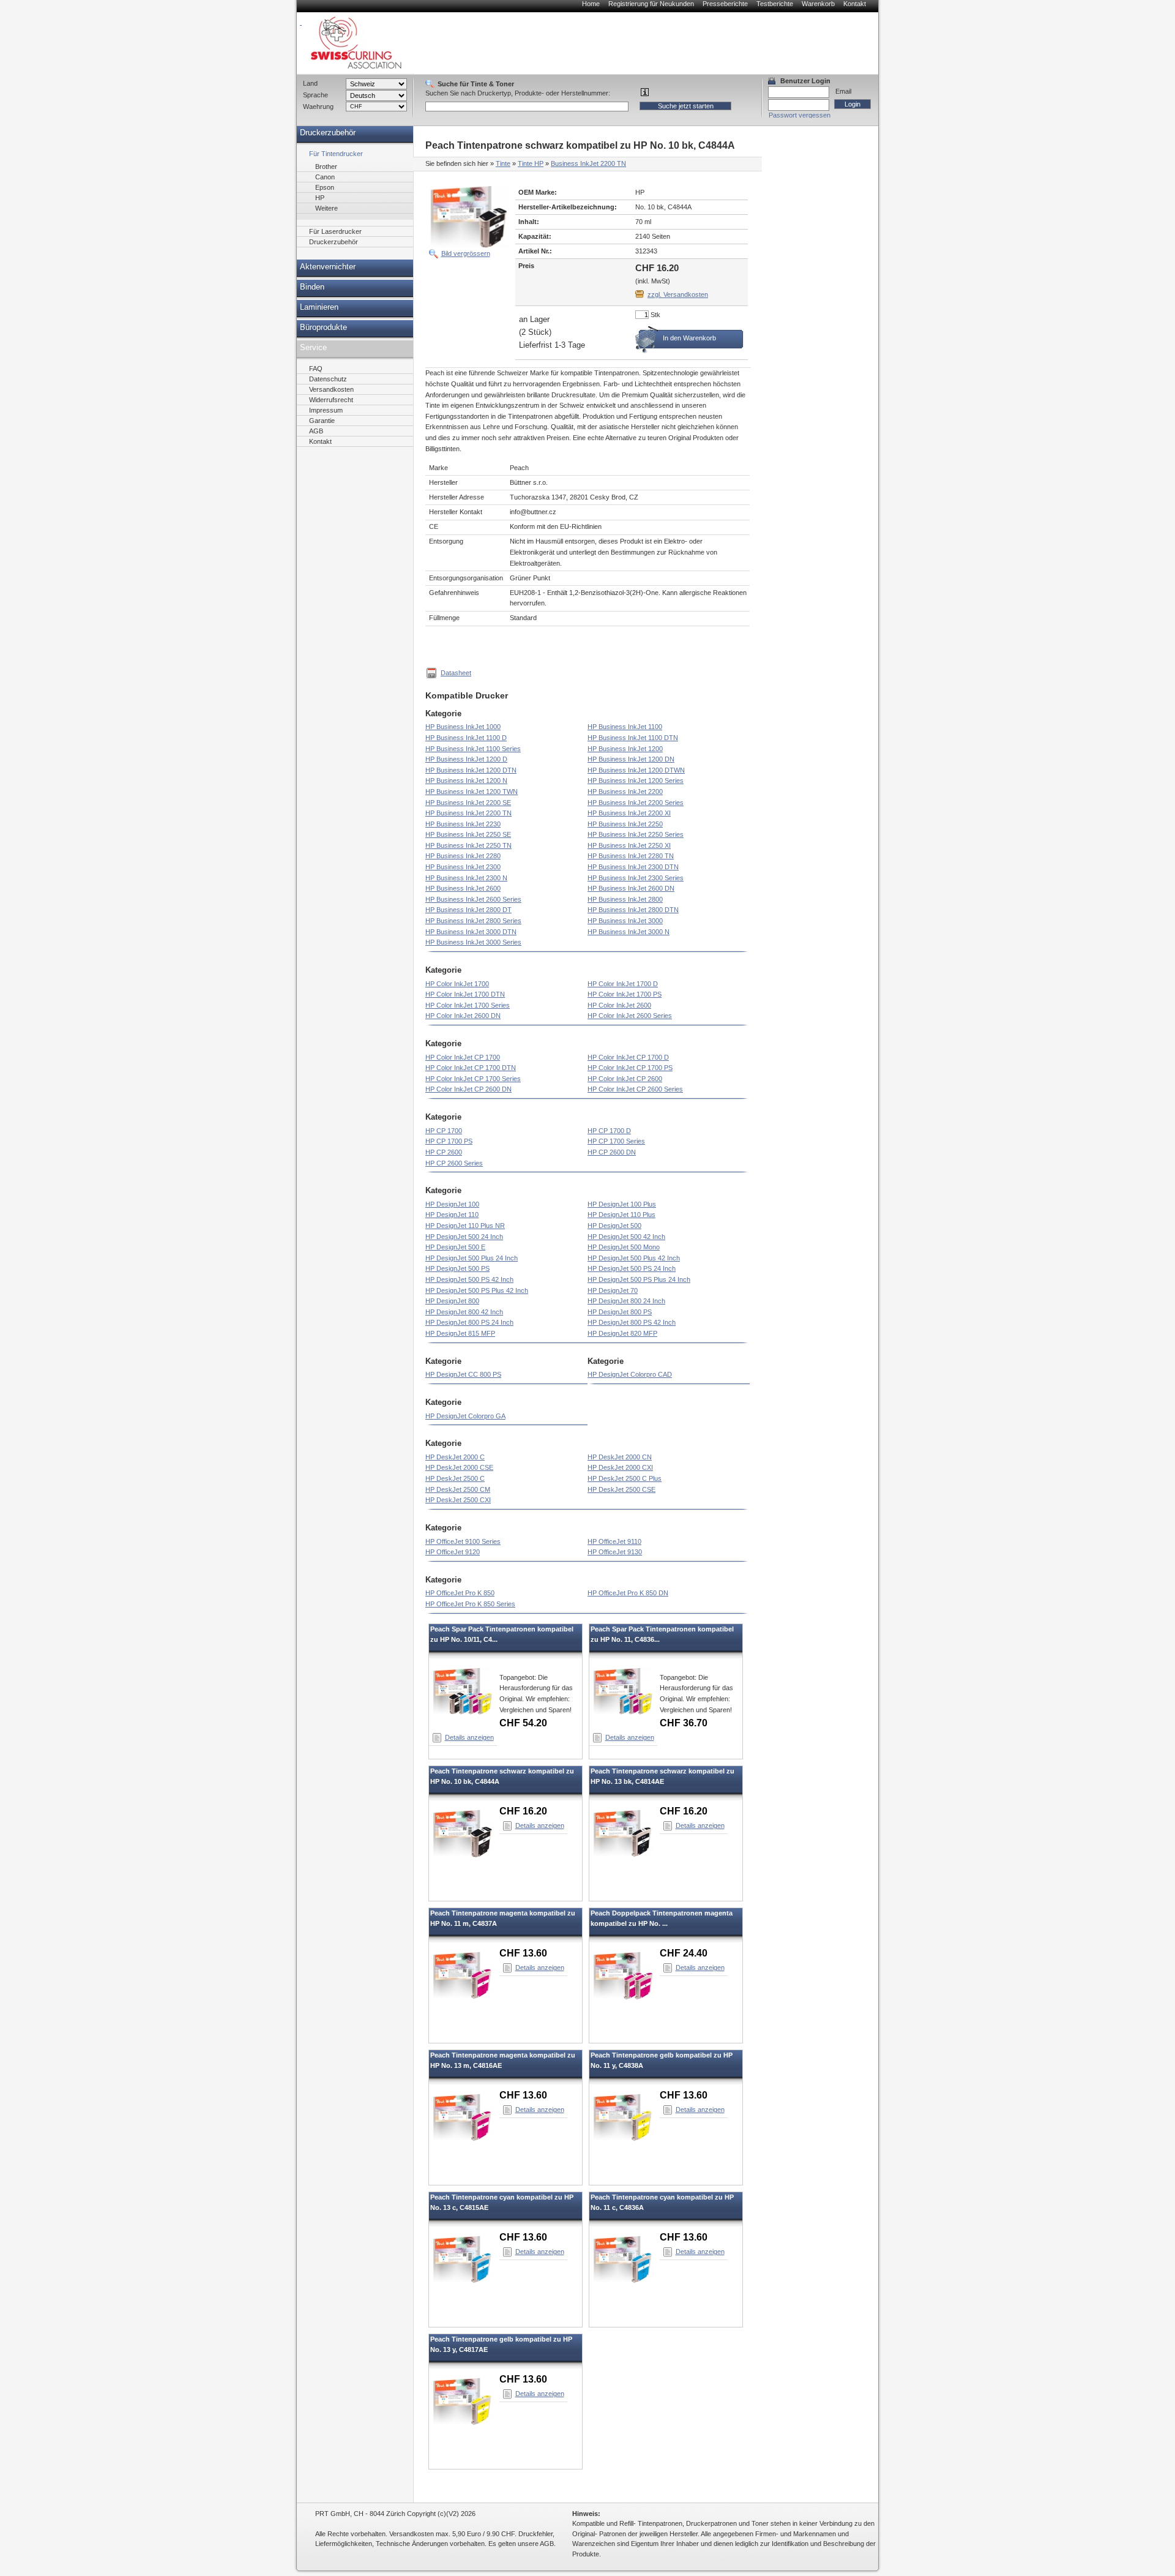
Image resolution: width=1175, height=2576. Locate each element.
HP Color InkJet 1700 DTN (465, 994)
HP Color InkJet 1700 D (623, 984)
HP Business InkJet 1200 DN (631, 759)
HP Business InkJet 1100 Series (473, 749)
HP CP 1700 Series (616, 1141)
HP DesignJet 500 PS (457, 1268)
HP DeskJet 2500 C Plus (625, 1478)
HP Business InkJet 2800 (625, 899)
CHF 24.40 (684, 1953)
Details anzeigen (469, 1737)
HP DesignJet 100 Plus (622, 1204)
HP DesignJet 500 (614, 1226)
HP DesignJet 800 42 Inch (464, 1312)
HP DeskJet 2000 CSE (459, 1467)
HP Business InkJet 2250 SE (468, 834)
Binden (312, 287)
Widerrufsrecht (331, 400)
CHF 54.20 (523, 1723)
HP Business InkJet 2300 (463, 867)
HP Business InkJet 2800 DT (468, 910)
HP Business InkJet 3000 (625, 921)
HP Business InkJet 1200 (625, 749)
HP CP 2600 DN (612, 1152)
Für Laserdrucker (335, 231)
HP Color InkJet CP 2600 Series (635, 1089)
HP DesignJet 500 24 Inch (464, 1237)
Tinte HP (531, 163)
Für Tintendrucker (336, 154)
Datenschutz (328, 379)
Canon (325, 177)
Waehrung (318, 107)
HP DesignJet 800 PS (620, 1312)
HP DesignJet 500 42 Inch (626, 1237)
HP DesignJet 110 (452, 1215)
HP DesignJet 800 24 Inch (626, 1301)
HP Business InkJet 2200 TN (468, 813)
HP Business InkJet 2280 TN (631, 856)
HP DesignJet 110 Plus (621, 1215)
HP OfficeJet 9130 (615, 1552)
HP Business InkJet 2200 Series (636, 803)
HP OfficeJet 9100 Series (463, 1541)
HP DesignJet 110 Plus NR (465, 1226)
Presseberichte (725, 4)
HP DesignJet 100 (452, 1204)
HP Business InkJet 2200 (625, 792)
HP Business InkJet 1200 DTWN (636, 770)
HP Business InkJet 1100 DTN (633, 738)
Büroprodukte (323, 328)
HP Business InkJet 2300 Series (636, 878)
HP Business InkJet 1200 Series (636, 781)
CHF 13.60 (523, 1953)
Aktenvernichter (328, 267)
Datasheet (456, 673)
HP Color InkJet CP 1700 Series (473, 1079)
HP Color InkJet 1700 (457, 984)
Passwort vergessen (800, 115)
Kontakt (855, 4)
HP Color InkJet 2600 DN (463, 1016)
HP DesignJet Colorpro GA (465, 1416)
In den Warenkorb (689, 338)
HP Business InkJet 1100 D (466, 738)
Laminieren (319, 307)
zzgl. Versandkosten (678, 294)
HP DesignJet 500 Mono (624, 1247)
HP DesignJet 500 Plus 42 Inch (634, 1258)
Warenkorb (818, 4)
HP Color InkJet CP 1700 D (628, 1057)
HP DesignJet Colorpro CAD (630, 1374)
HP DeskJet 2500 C (455, 1478)
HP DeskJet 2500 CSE (621, 1489)
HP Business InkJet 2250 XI (629, 845)
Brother (326, 167)
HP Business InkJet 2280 (463, 856)
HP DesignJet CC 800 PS (463, 1374)
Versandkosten (331, 389)
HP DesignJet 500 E (455, 1247)
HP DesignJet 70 (613, 1290)
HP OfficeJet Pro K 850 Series (470, 1604)
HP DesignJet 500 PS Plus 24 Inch (639, 1279)
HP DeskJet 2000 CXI (620, 1467)
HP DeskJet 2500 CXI (458, 1500)
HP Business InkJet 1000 (463, 727)
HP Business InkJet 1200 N (466, 781)
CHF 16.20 (523, 1811)
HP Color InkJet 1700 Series (468, 1005)
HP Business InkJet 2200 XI (629, 813)
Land (310, 83)
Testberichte (775, 4)
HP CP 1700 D (609, 1131)
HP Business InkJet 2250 (625, 824)
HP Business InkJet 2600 (463, 888)
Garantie (322, 421)
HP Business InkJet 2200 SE (468, 803)
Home (591, 4)
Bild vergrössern (466, 253)
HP (320, 198)
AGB (316, 431)
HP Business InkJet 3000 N (629, 932)
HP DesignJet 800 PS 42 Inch (632, 1322)
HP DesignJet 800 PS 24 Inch (469, 1322)
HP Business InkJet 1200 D (466, 759)
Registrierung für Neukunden (651, 4)
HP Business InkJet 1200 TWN (472, 792)
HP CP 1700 (444, 1131)
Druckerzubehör (328, 133)
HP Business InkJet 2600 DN (631, 888)
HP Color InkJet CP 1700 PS (630, 1068)
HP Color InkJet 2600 (619, 1005)
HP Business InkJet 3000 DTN (471, 932)
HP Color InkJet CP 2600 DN (468, 1089)
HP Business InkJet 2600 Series (473, 899)
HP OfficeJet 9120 (453, 1552)
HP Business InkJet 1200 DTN (471, 770)
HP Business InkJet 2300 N (466, 878)
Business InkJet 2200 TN (588, 163)
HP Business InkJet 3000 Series (473, 942)
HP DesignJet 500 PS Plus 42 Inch (477, 1290)
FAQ (316, 369)
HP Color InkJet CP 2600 (625, 1079)
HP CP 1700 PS (449, 1141)
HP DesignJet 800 (452, 1301)
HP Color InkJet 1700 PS (625, 994)
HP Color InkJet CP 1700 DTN (471, 1068)
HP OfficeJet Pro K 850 (460, 1593)
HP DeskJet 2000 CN (620, 1457)
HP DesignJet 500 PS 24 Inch (632, 1268)
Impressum (326, 410)
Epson (325, 187)
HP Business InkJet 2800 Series (473, 921)
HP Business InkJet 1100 (625, 727)
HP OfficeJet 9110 (614, 1541)
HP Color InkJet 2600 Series (630, 1016)
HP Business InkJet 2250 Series (636, 834)
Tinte (503, 163)
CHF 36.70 (684, 1723)
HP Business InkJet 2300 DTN (633, 867)
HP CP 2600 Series (454, 1163)
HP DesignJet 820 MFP (622, 1333)
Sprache (315, 95)
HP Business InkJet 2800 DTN (633, 910)
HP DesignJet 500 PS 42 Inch (469, 1279)
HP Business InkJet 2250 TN (468, 845)
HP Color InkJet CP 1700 (463, 1057)
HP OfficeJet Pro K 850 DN (628, 1593)
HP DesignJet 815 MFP (460, 1333)
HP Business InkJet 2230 (463, 824)
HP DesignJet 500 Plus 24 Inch (472, 1258)
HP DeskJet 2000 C (455, 1457)
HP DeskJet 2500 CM (458, 1489)
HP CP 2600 (444, 1152)
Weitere (326, 208)
